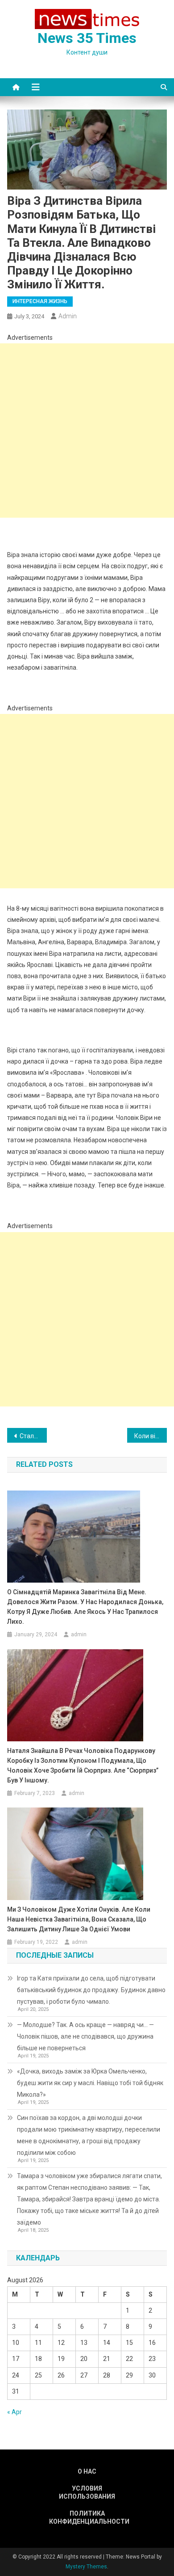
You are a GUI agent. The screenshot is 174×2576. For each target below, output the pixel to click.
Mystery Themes (86, 2567)
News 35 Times (87, 38)
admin (68, 316)
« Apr (14, 2412)
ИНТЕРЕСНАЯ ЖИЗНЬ (40, 301)
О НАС (87, 2471)
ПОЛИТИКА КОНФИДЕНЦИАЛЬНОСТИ (87, 2517)
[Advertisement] (87, 431)
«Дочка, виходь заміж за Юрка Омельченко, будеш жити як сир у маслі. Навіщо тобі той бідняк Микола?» (90, 2083)
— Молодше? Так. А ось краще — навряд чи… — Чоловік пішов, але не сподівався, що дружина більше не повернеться (85, 2036)
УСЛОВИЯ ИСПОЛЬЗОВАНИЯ (87, 2492)
